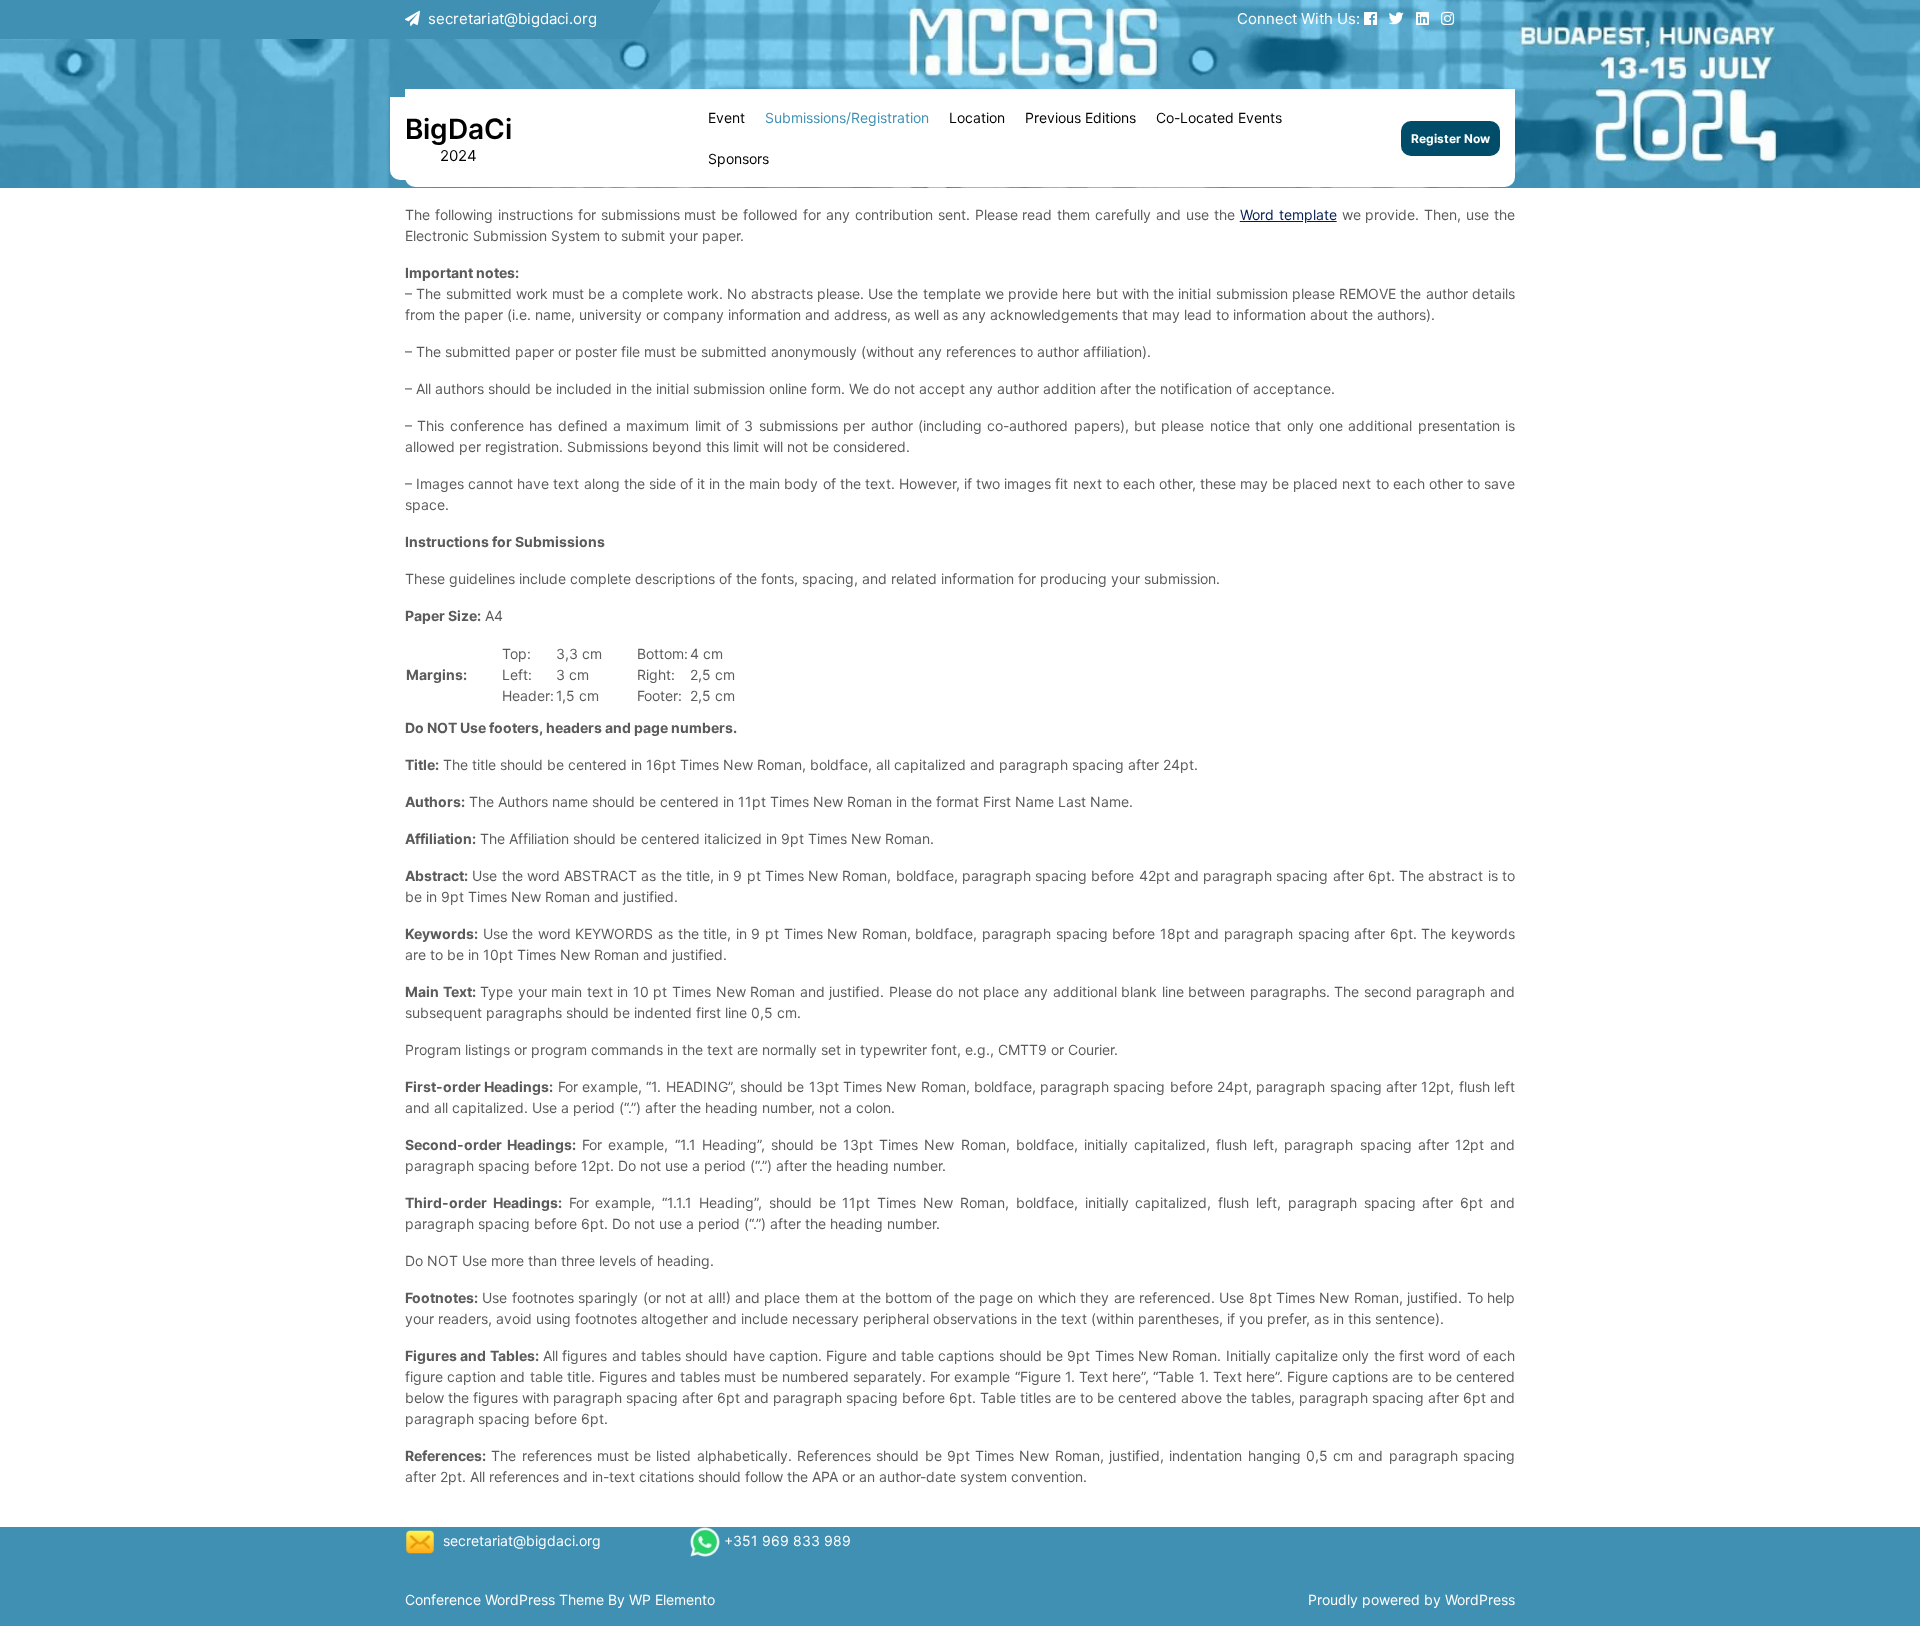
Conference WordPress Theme (506, 1599)
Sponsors (738, 158)
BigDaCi (458, 129)
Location (977, 117)
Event (726, 117)
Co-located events (1219, 117)
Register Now (1450, 138)
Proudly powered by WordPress (1411, 1599)
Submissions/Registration (847, 117)
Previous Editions (1080, 117)
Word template (1288, 214)
